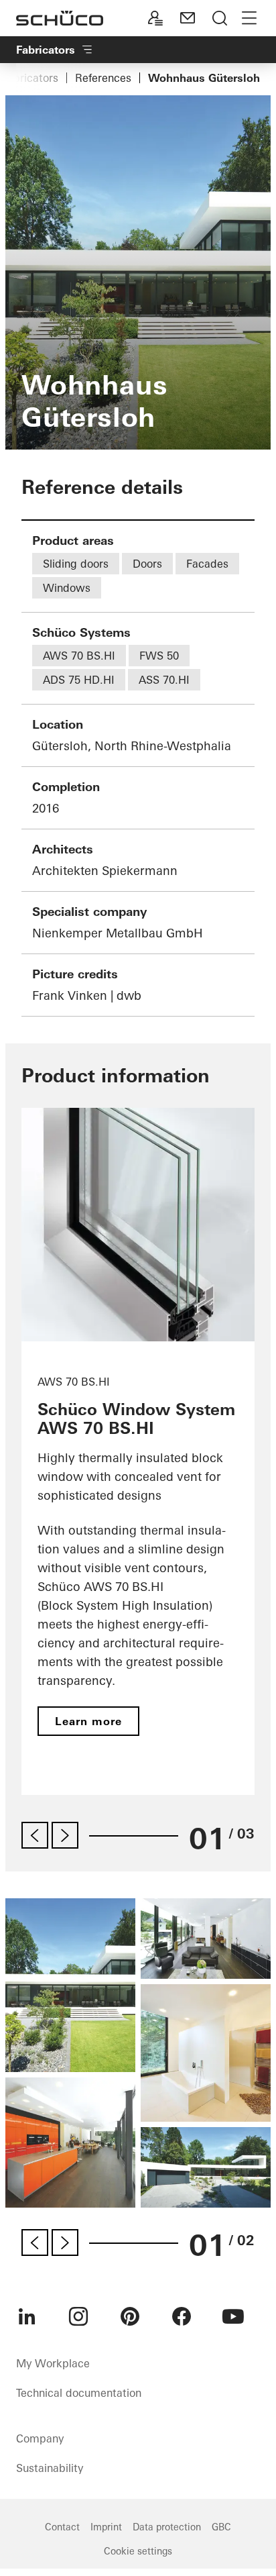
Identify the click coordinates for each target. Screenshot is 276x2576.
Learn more (88, 1721)
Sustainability (50, 2468)
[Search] (220, 18)
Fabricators (30, 78)
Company (40, 2438)
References (103, 78)
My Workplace (53, 2363)
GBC (221, 2527)
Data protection (167, 2527)
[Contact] (188, 18)
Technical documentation (79, 2393)
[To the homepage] (60, 18)
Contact (62, 2527)
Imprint (106, 2527)
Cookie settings (138, 2551)
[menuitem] (27, 2316)
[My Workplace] (155, 18)
